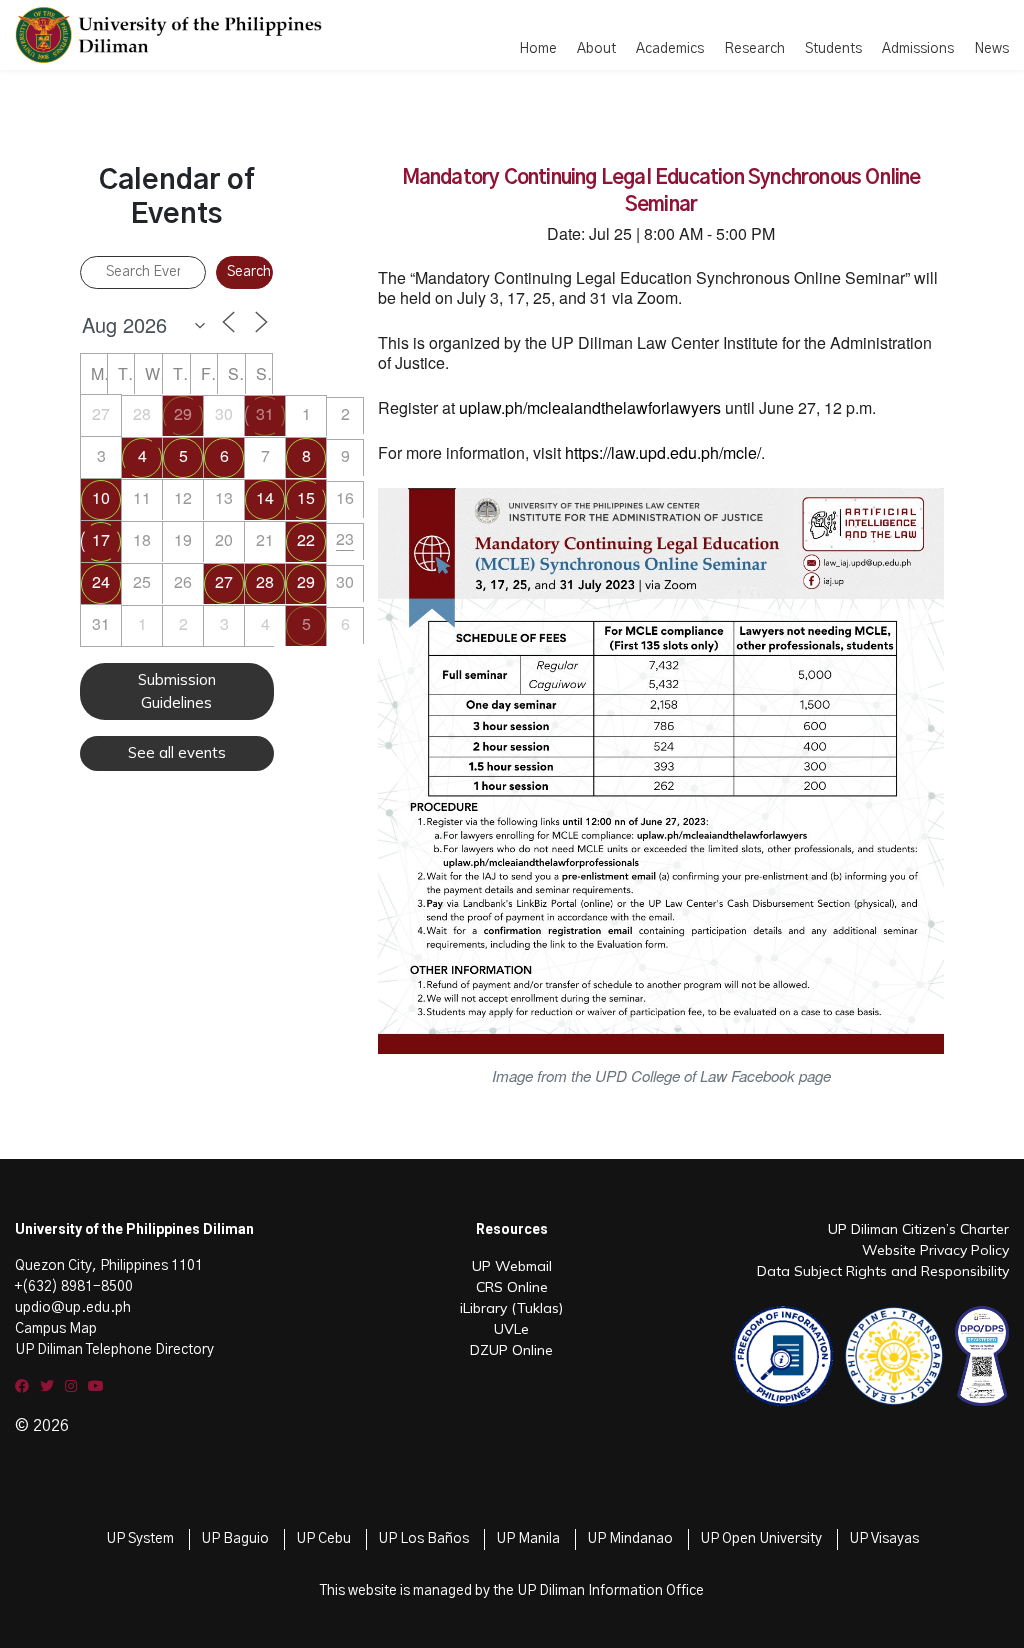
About (596, 49)
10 (101, 497)
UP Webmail (512, 1266)
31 (265, 413)
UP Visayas (884, 1539)
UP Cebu (323, 1539)
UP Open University (761, 1539)
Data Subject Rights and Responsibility (883, 1271)
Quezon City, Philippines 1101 (109, 1266)
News (991, 49)
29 (183, 413)
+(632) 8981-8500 (74, 1287)
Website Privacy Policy (935, 1250)
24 (101, 581)
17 (101, 539)
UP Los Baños (423, 1539)
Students (833, 49)
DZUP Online (511, 1350)
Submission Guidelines (177, 691)
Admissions (918, 49)
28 (265, 581)
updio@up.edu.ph (73, 1308)
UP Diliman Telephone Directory (114, 1350)
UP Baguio (235, 1539)
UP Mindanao (630, 1539)
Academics (670, 49)
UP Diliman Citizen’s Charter (918, 1229)
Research (754, 49)
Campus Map (56, 1329)
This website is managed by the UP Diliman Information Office (512, 1591)
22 (306, 539)
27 (224, 581)
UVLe (511, 1329)
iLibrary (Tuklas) (511, 1308)
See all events (177, 752)
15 (306, 497)
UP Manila (528, 1539)
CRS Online (512, 1287)
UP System (140, 1539)
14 (265, 497)
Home (538, 49)
